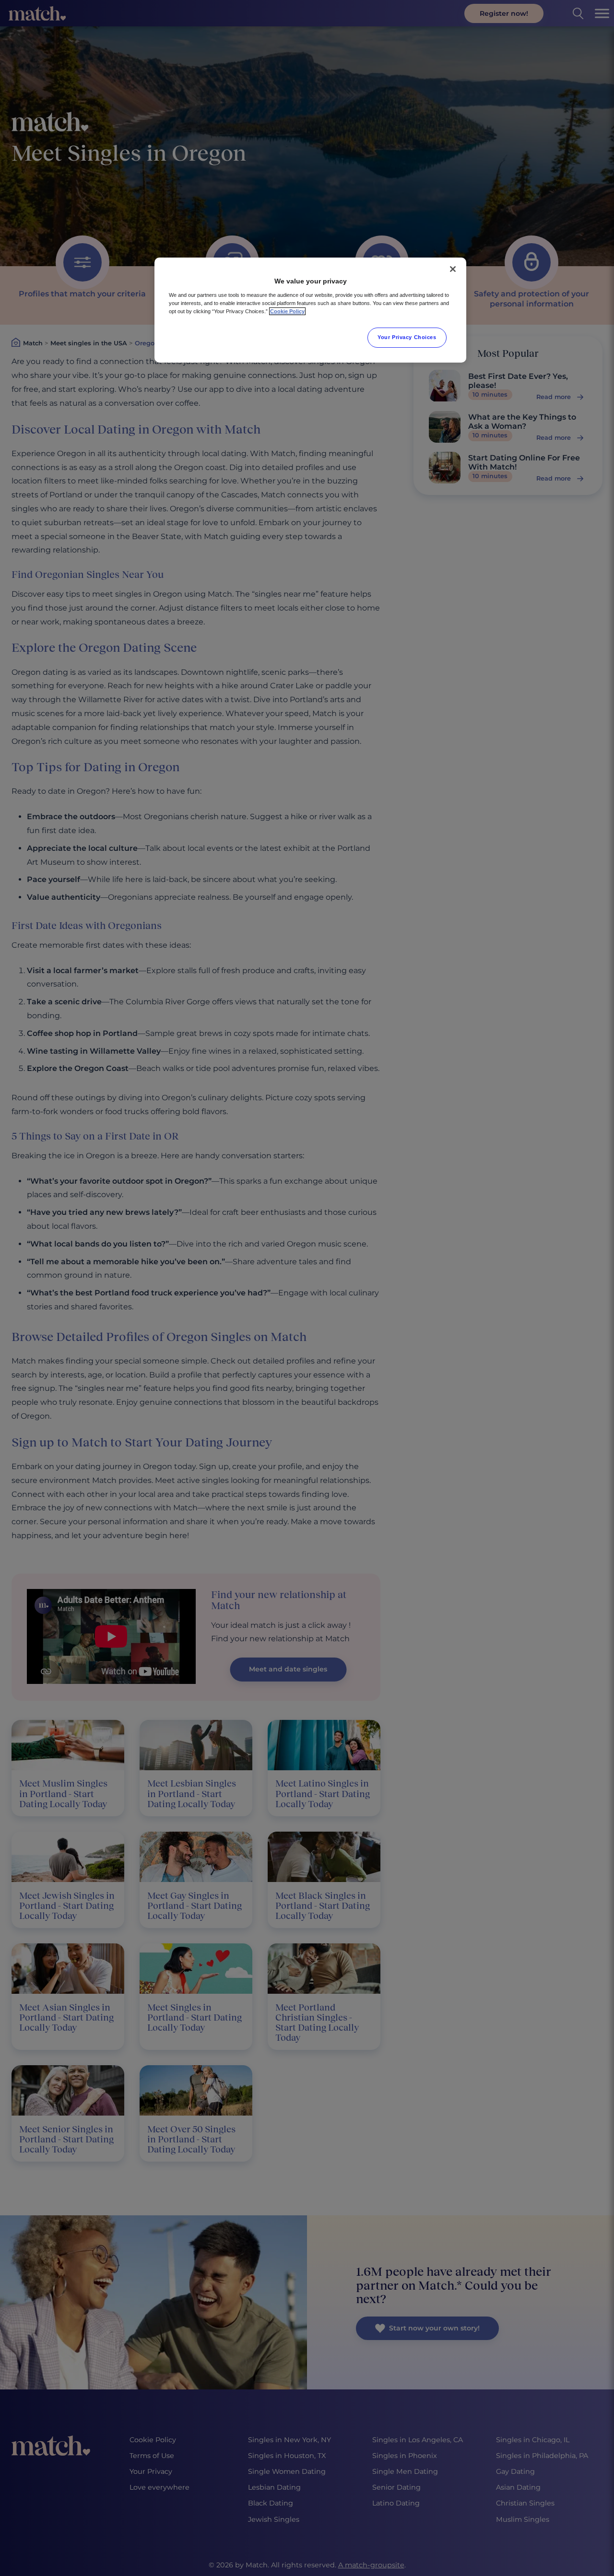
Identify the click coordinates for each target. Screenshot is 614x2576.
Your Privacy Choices (407, 337)
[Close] (453, 269)
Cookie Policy (287, 311)
